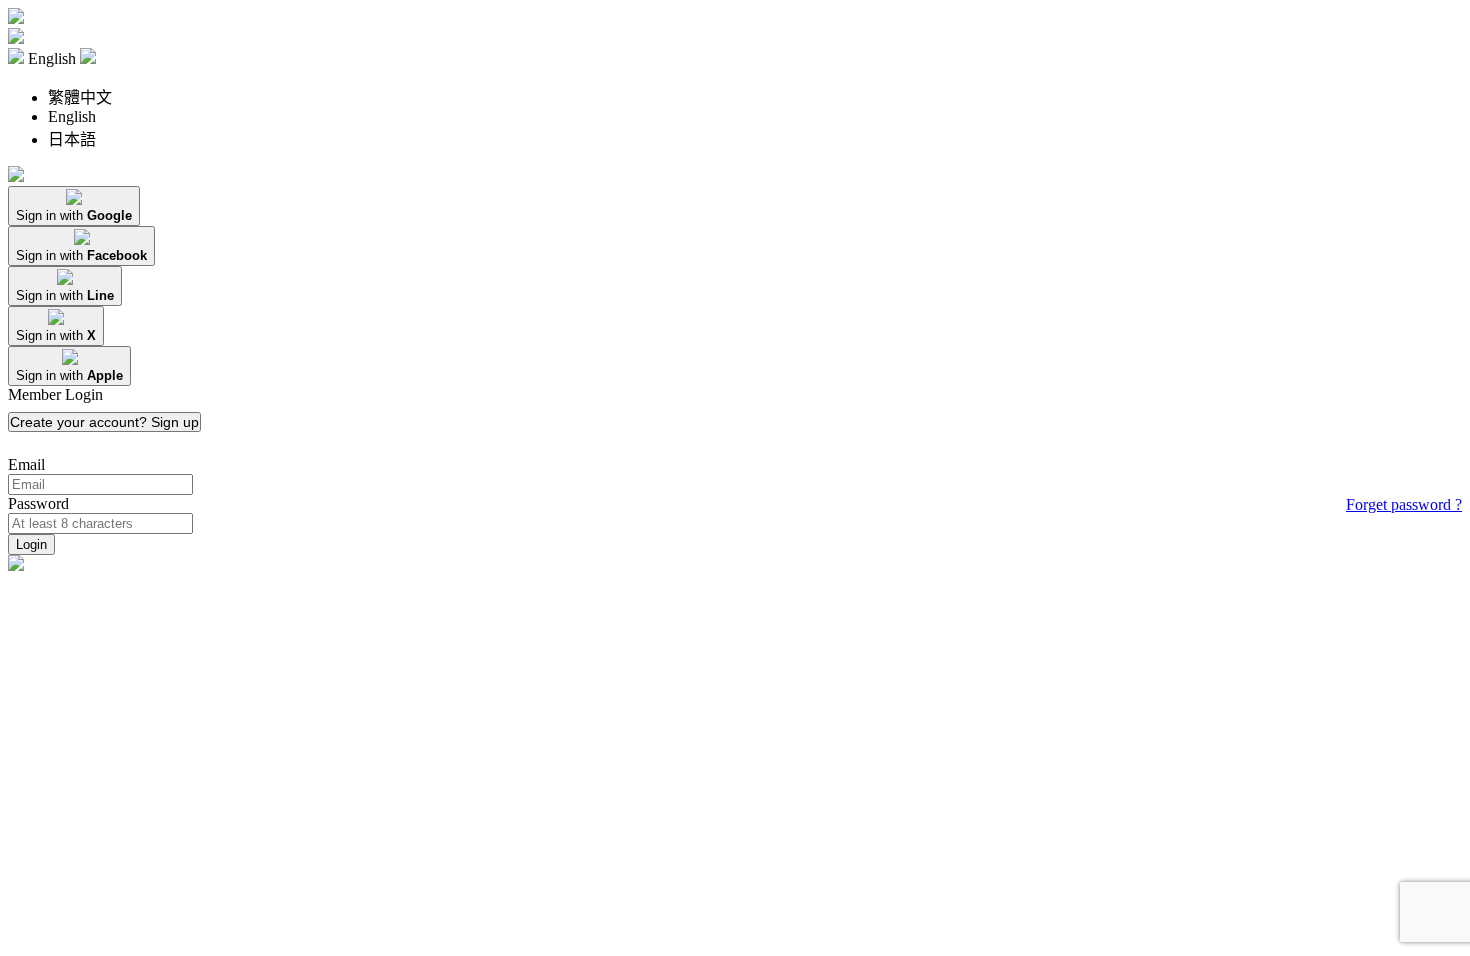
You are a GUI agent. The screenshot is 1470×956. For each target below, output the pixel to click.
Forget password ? (1404, 504)
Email (26, 464)
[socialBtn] (74, 206)
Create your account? (104, 422)
